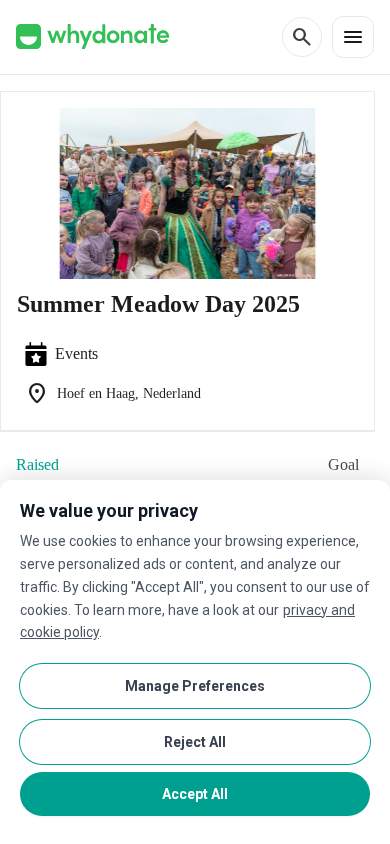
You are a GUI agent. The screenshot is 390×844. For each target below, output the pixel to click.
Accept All (195, 794)
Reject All (195, 742)
